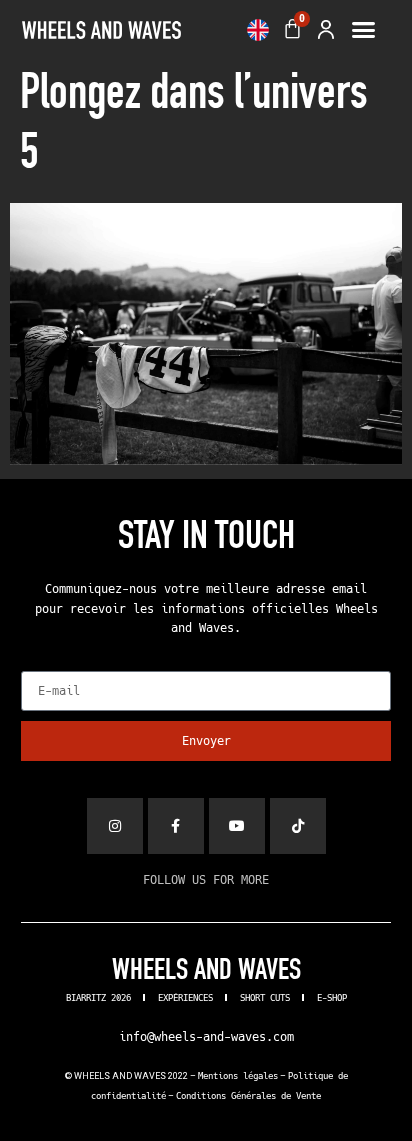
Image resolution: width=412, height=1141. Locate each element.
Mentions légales (238, 1076)
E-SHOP (332, 998)
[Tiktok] (298, 826)
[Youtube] (237, 826)
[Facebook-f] (176, 826)
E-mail (42, 665)
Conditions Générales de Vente (248, 1096)
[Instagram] (115, 826)
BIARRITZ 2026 (98, 998)
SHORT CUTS (265, 998)
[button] (363, 30)
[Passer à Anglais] (258, 30)
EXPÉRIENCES (185, 998)
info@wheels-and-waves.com (206, 1037)
